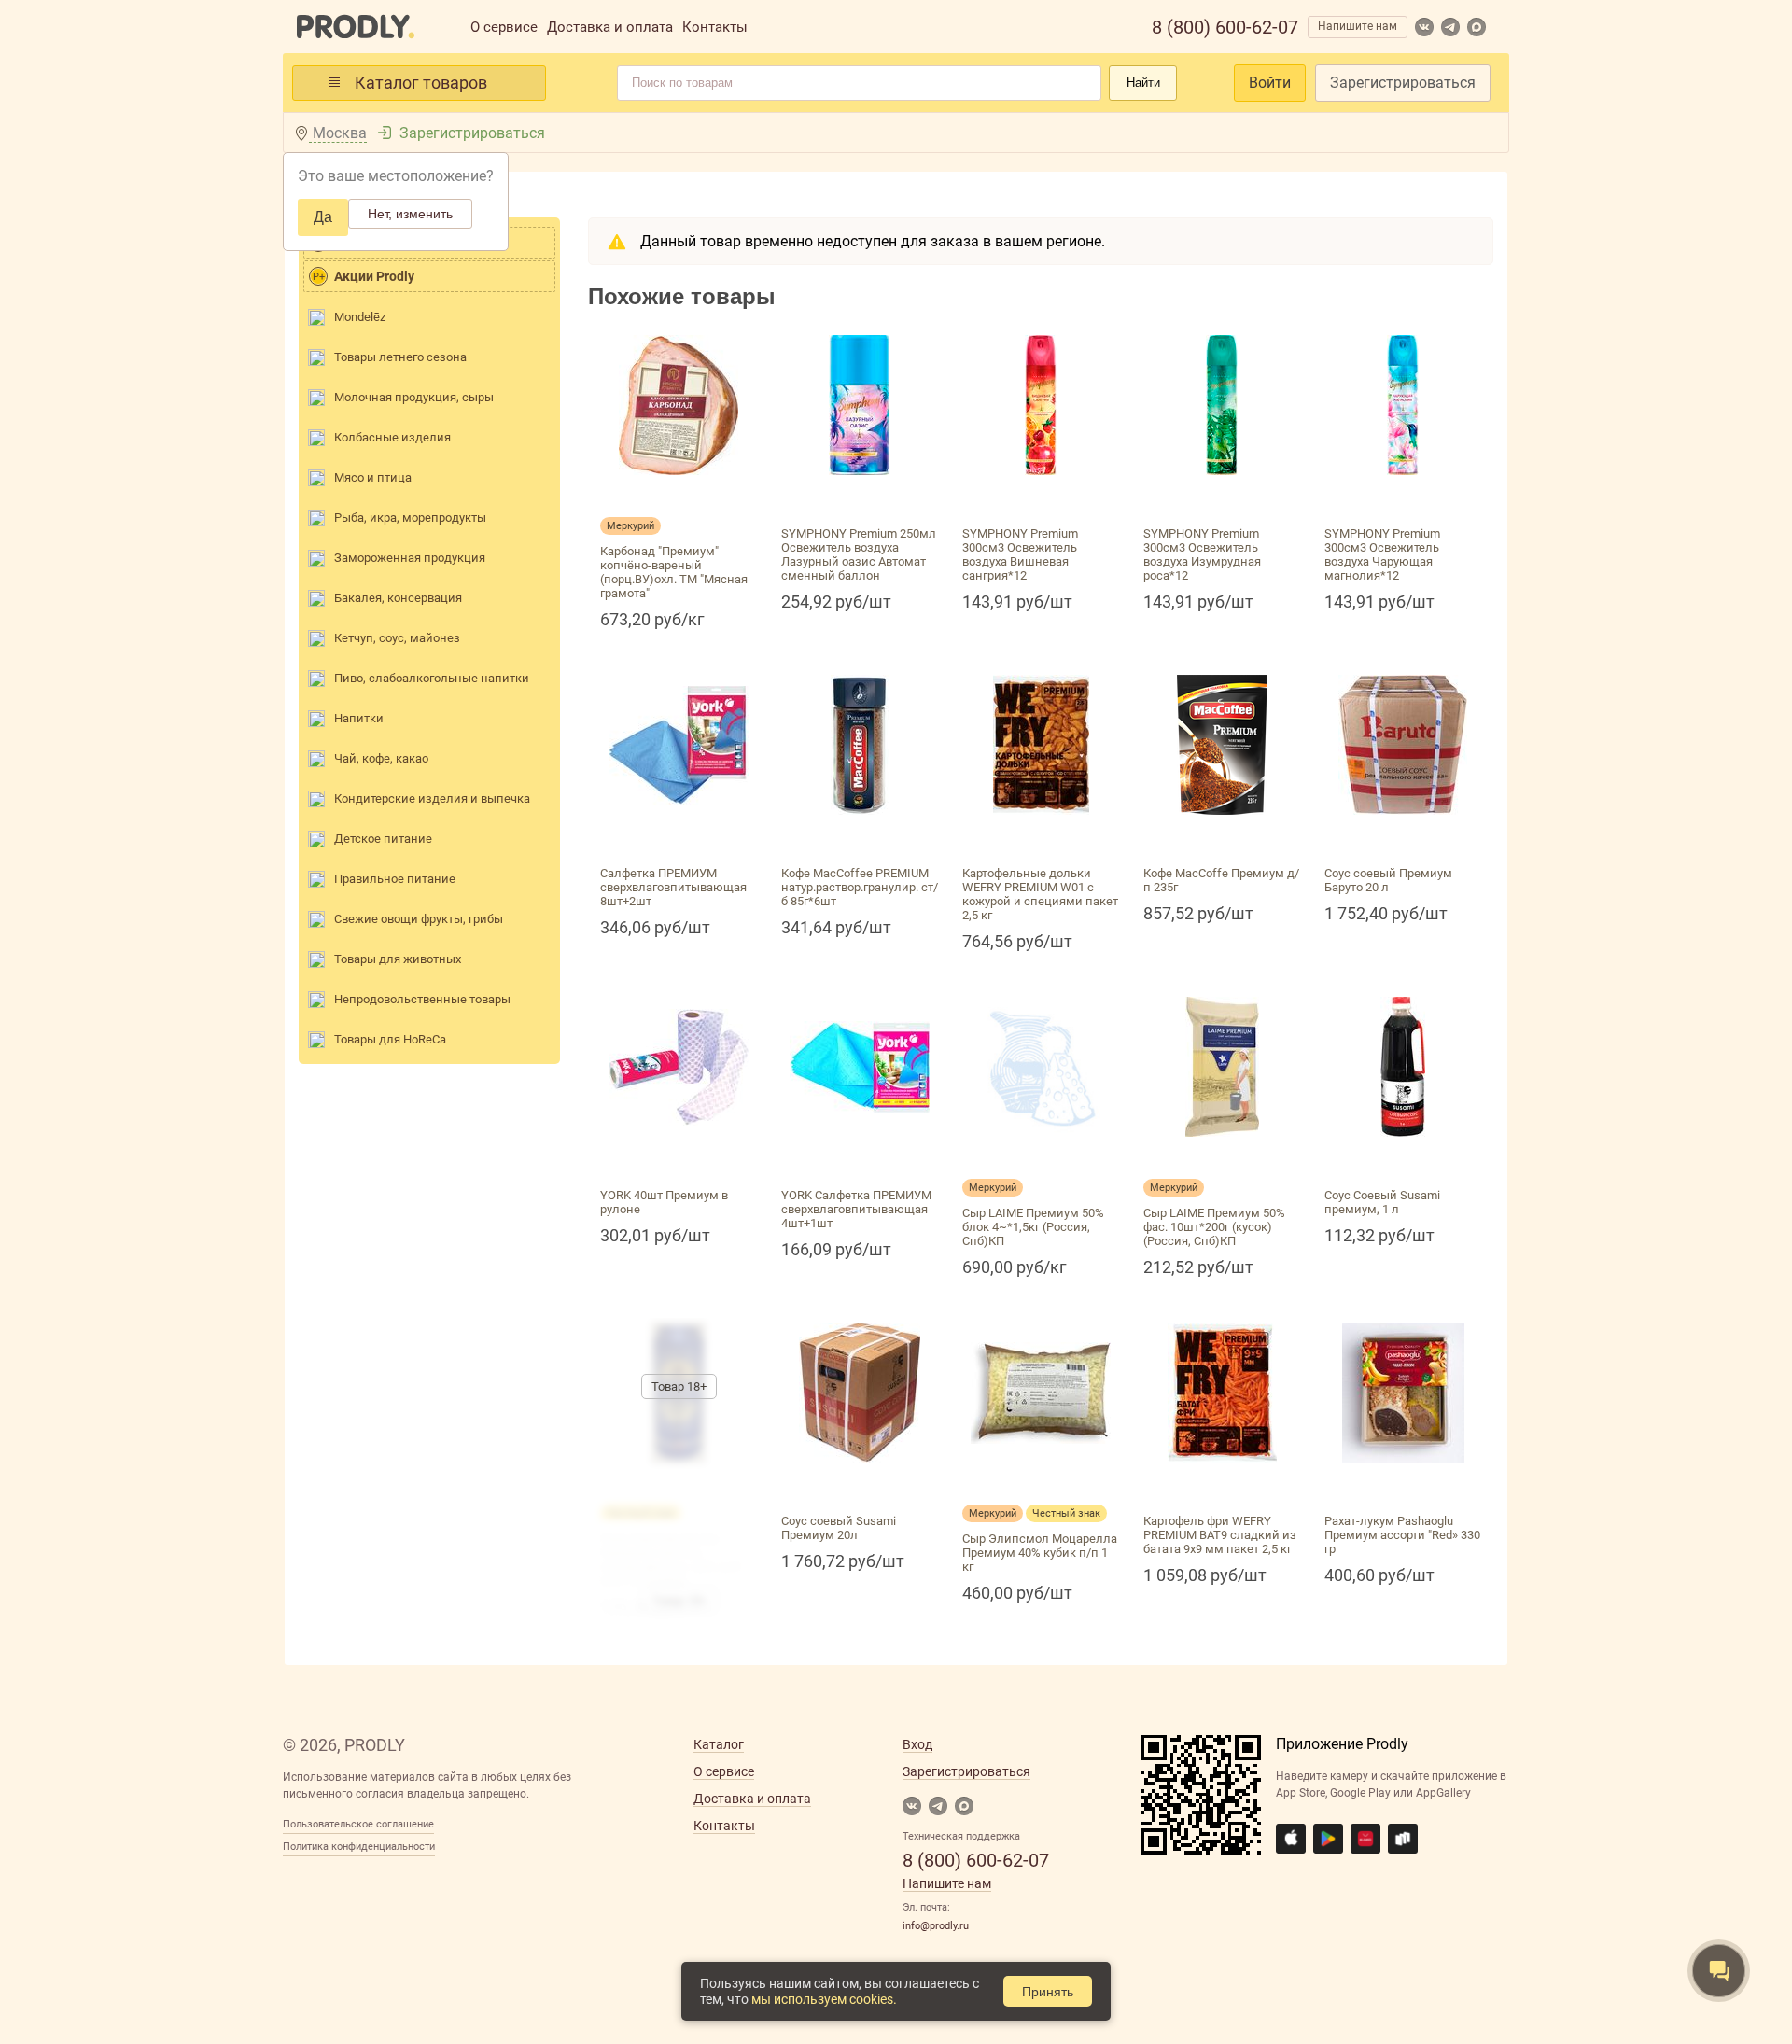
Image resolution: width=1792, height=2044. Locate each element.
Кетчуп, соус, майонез (397, 638)
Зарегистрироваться (1403, 83)
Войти (1270, 83)
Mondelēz (360, 317)
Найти (1143, 83)
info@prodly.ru (936, 1926)
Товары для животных (398, 959)
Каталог (719, 1744)
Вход (917, 1744)
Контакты (715, 27)
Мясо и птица (373, 477)
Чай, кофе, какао (381, 758)
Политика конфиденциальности (359, 1847)
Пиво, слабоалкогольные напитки (432, 678)
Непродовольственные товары (422, 999)
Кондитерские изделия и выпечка (432, 798)
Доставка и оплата (610, 27)
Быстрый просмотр (679, 497)
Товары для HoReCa (390, 1039)
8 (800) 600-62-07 (1225, 27)
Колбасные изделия (392, 437)
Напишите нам (1358, 26)
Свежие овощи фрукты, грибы (419, 919)
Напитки (359, 718)
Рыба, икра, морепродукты (410, 518)
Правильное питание (395, 879)
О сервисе (504, 27)
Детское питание (383, 839)
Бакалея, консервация (398, 598)
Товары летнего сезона (400, 357)
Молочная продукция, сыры (414, 397)
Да (323, 217)
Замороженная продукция (410, 558)
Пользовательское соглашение (358, 1824)
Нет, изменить (410, 214)
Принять (1048, 1992)
